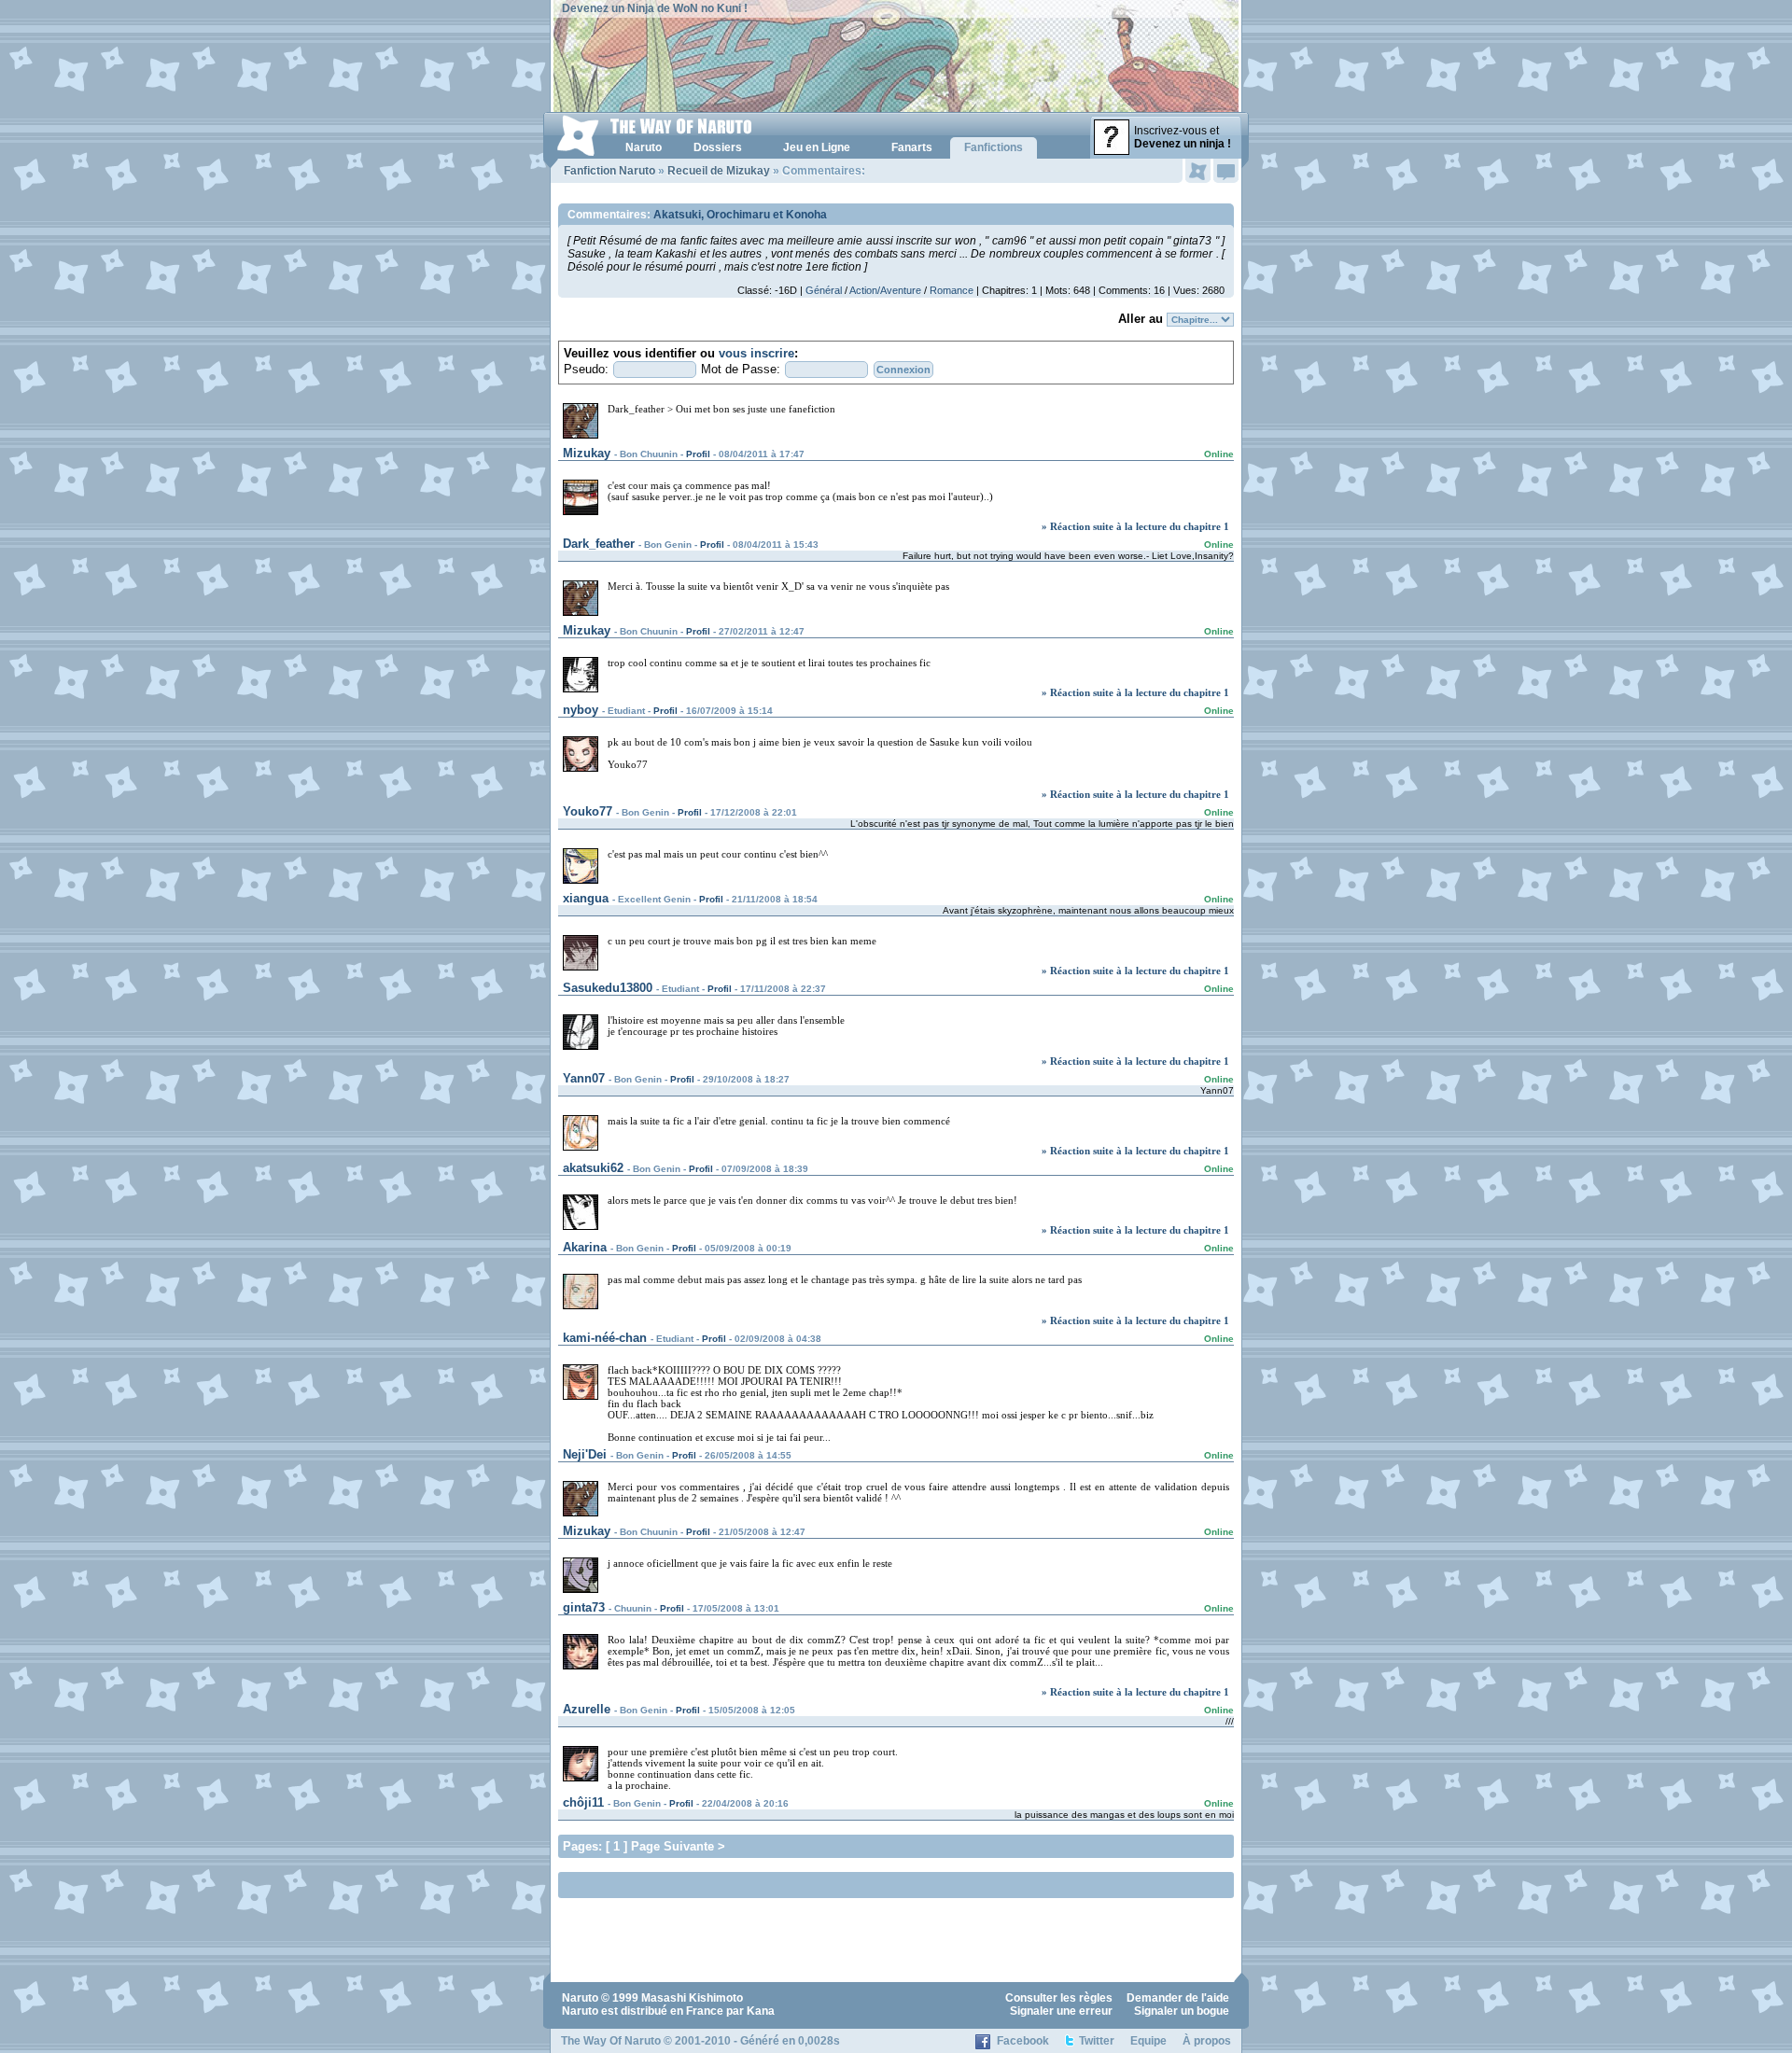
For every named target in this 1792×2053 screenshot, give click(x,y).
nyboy (581, 710)
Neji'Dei (585, 1454)
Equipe (1148, 2041)
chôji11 (583, 1802)
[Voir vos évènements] (1198, 171)
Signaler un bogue (1182, 2011)
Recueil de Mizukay (719, 171)
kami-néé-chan (605, 1338)
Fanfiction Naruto (609, 171)
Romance (952, 290)
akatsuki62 (593, 1168)
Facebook (1023, 2041)
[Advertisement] (781, 1884)
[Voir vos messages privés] (1226, 171)
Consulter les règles (1059, 1998)
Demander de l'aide (1178, 1998)
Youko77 (588, 811)
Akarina (585, 1247)
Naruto (580, 1998)
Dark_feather (599, 544)
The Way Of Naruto (611, 2041)
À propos (1207, 2041)
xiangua (586, 898)
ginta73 (584, 1607)
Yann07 (584, 1078)
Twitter (1097, 2041)
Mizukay (587, 453)
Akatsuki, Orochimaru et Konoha (740, 215)
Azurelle (587, 1709)
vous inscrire (756, 353)
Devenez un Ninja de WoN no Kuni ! (655, 8)
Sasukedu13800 (608, 988)
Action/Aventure (885, 290)
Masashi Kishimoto (692, 1998)
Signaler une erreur (1061, 2011)
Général (824, 290)
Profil (698, 454)
